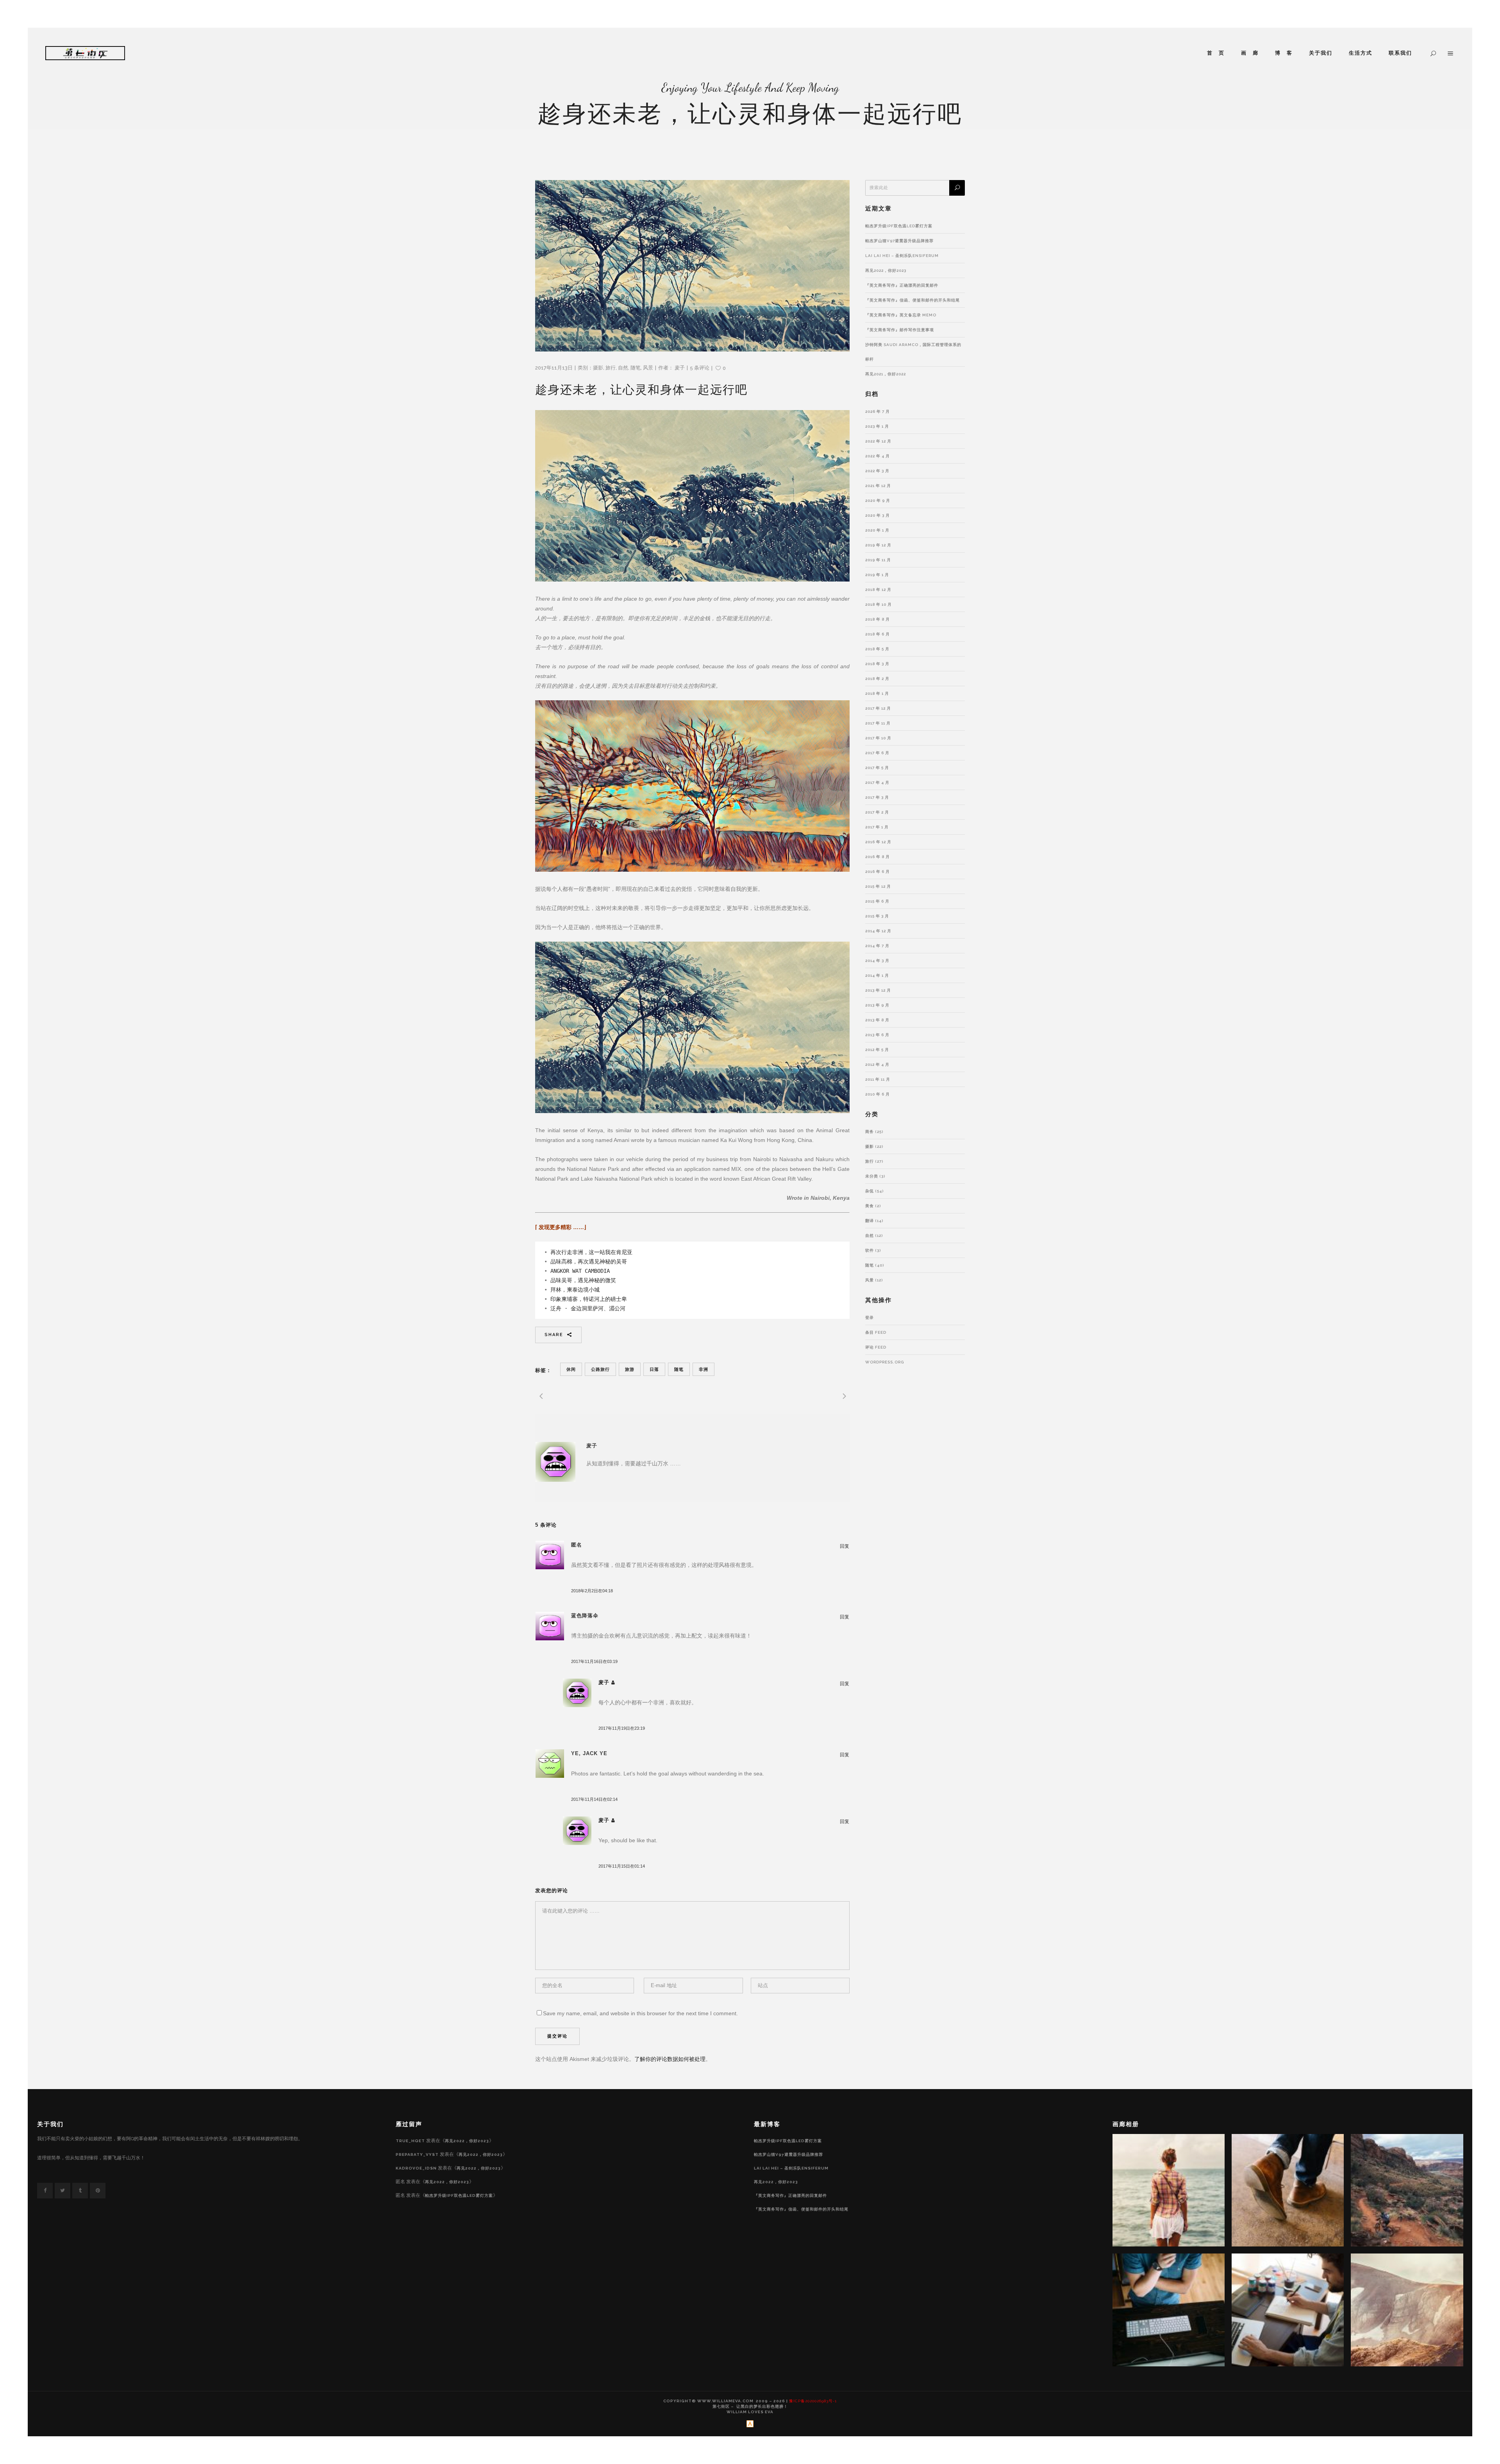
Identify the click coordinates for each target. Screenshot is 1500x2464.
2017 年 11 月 (878, 723)
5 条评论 (700, 368)
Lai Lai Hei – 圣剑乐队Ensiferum (902, 256)
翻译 (870, 1221)
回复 (845, 1546)
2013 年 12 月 (878, 990)
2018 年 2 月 (877, 679)
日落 (654, 1369)
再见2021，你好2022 (886, 374)
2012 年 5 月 (877, 1050)
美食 (870, 1206)
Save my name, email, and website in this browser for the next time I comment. (640, 2013)
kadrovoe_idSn (416, 2168)
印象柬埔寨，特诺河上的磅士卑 (589, 1299)
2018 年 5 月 (877, 649)
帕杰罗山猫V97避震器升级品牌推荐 (899, 241)
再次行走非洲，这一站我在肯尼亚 (591, 1252)
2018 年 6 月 (878, 634)
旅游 (630, 1369)
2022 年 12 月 (878, 441)
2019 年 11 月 (878, 560)
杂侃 (870, 1191)
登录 (870, 1318)
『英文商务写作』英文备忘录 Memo (901, 315)
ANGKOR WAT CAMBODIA (580, 1271)
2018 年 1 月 (877, 693)
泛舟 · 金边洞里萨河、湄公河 (588, 1308)
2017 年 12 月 (878, 708)
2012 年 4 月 (877, 1064)
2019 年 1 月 (877, 575)
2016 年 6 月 (878, 872)
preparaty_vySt (417, 2154)
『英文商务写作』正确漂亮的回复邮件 (902, 285)
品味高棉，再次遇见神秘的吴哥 (589, 1261)
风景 (648, 368)
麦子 (680, 368)
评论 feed (876, 1347)
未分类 (872, 1176)
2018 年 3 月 (877, 664)
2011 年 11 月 (878, 1079)
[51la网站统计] (750, 2426)
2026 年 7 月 (878, 411)
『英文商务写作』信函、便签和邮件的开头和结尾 (912, 300)
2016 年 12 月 (878, 842)
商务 (870, 1132)
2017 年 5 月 (877, 768)
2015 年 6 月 (877, 901)
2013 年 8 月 (877, 1020)
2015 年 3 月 (877, 916)
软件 (870, 1250)
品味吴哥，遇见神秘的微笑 (583, 1280)
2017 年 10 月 (878, 738)
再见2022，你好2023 (886, 270)
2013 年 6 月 (877, 1035)
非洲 (704, 1369)
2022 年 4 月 (878, 456)
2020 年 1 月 (877, 530)
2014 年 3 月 (877, 961)
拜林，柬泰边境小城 (575, 1290)
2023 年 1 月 (877, 426)
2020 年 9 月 (878, 500)
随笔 (636, 368)
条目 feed (876, 1332)
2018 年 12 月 (878, 590)
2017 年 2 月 (877, 812)
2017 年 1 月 (877, 827)
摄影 (598, 368)
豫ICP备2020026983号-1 (813, 2401)
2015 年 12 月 (878, 886)
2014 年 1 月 (877, 975)
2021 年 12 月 (878, 486)
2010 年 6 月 (878, 1094)
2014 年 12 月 (878, 931)
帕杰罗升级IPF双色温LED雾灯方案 (899, 226)
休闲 (571, 1369)
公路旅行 (600, 1369)
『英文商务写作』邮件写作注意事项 (900, 330)
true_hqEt (410, 2141)
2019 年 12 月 (878, 545)
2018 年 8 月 (878, 619)
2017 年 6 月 (877, 753)
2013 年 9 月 (877, 1005)
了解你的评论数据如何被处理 (670, 2059)
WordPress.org (885, 1362)
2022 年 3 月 (877, 471)
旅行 (611, 368)
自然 (623, 368)
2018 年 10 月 (879, 604)
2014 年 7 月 (877, 946)
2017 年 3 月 (877, 797)
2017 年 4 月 (877, 782)
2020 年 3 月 (878, 515)
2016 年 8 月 (878, 857)
